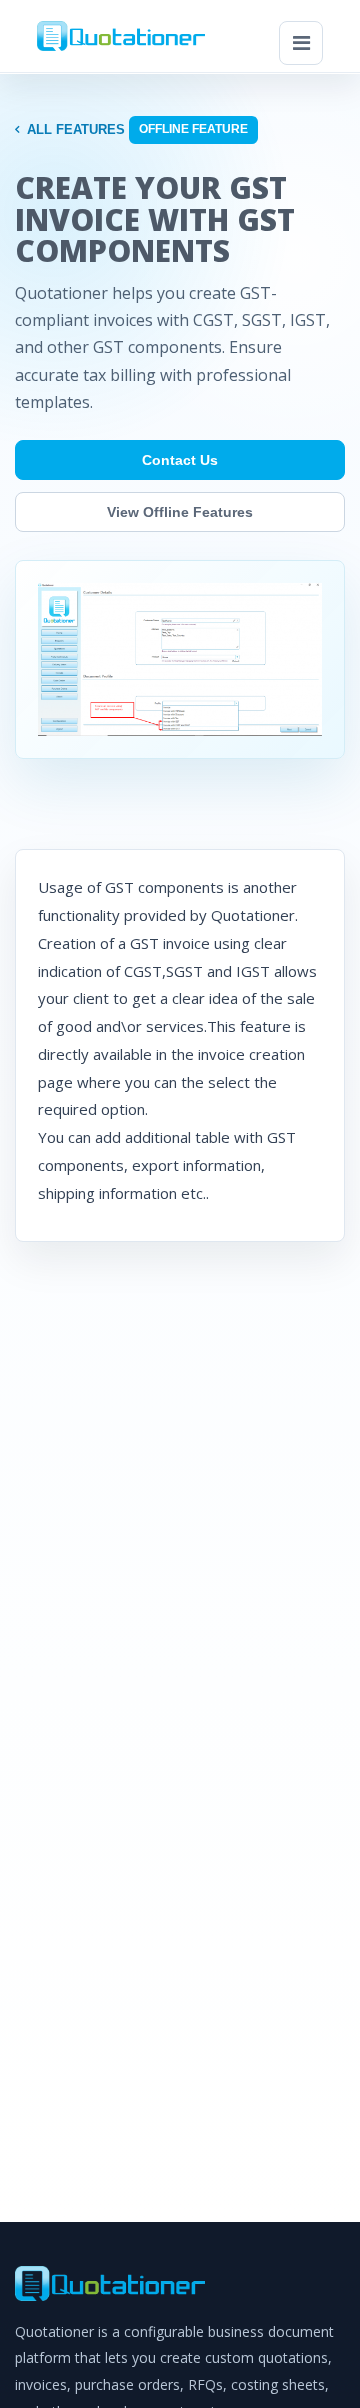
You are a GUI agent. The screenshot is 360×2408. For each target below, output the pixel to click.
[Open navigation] (301, 43)
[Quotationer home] (121, 36)
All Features (76, 129)
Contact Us (180, 460)
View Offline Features (180, 512)
